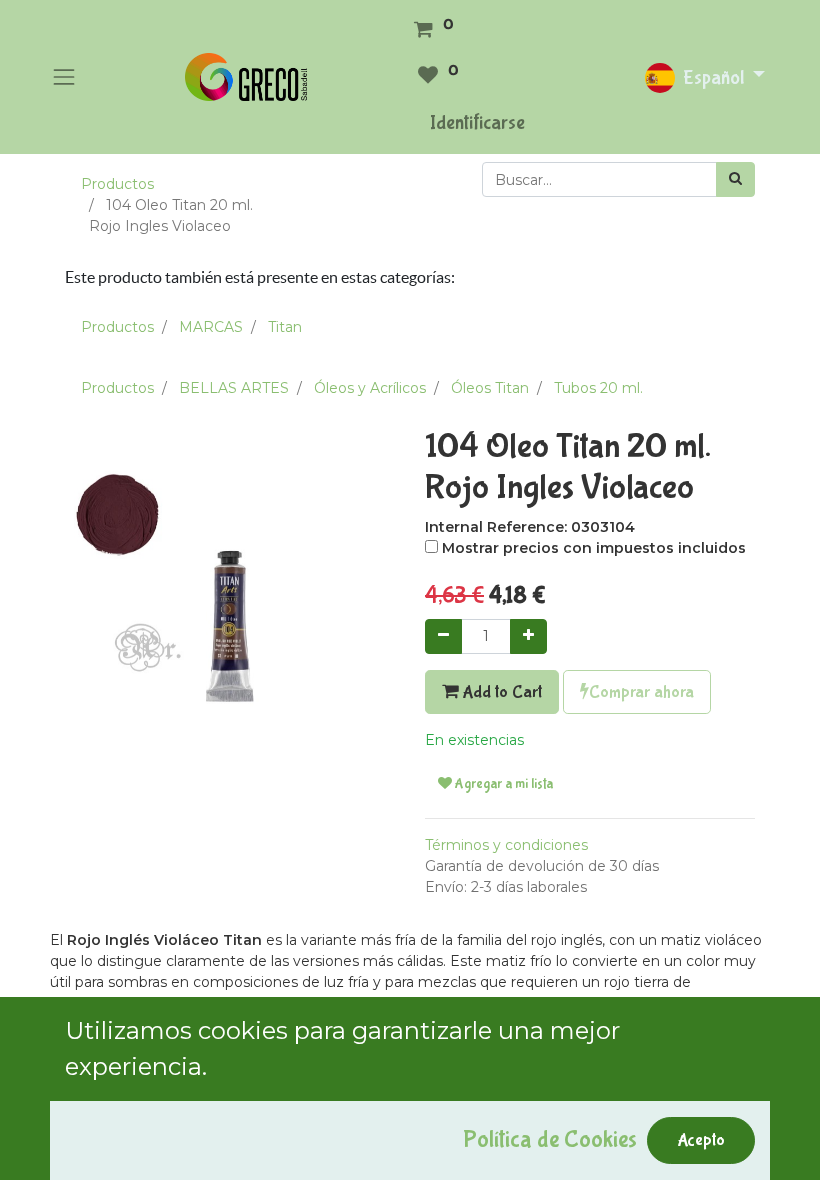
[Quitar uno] (443, 636)
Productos (117, 184)
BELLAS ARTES (234, 388)
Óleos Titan (490, 388)
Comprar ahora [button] (641, 692)
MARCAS (211, 327)
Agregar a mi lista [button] (502, 784)
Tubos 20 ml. (598, 388)
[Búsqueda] (735, 179)
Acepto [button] (701, 1140)
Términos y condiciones (506, 845)
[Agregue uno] (528, 636)
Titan (285, 327)
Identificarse (477, 122)
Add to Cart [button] (500, 692)
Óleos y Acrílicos (370, 388)
